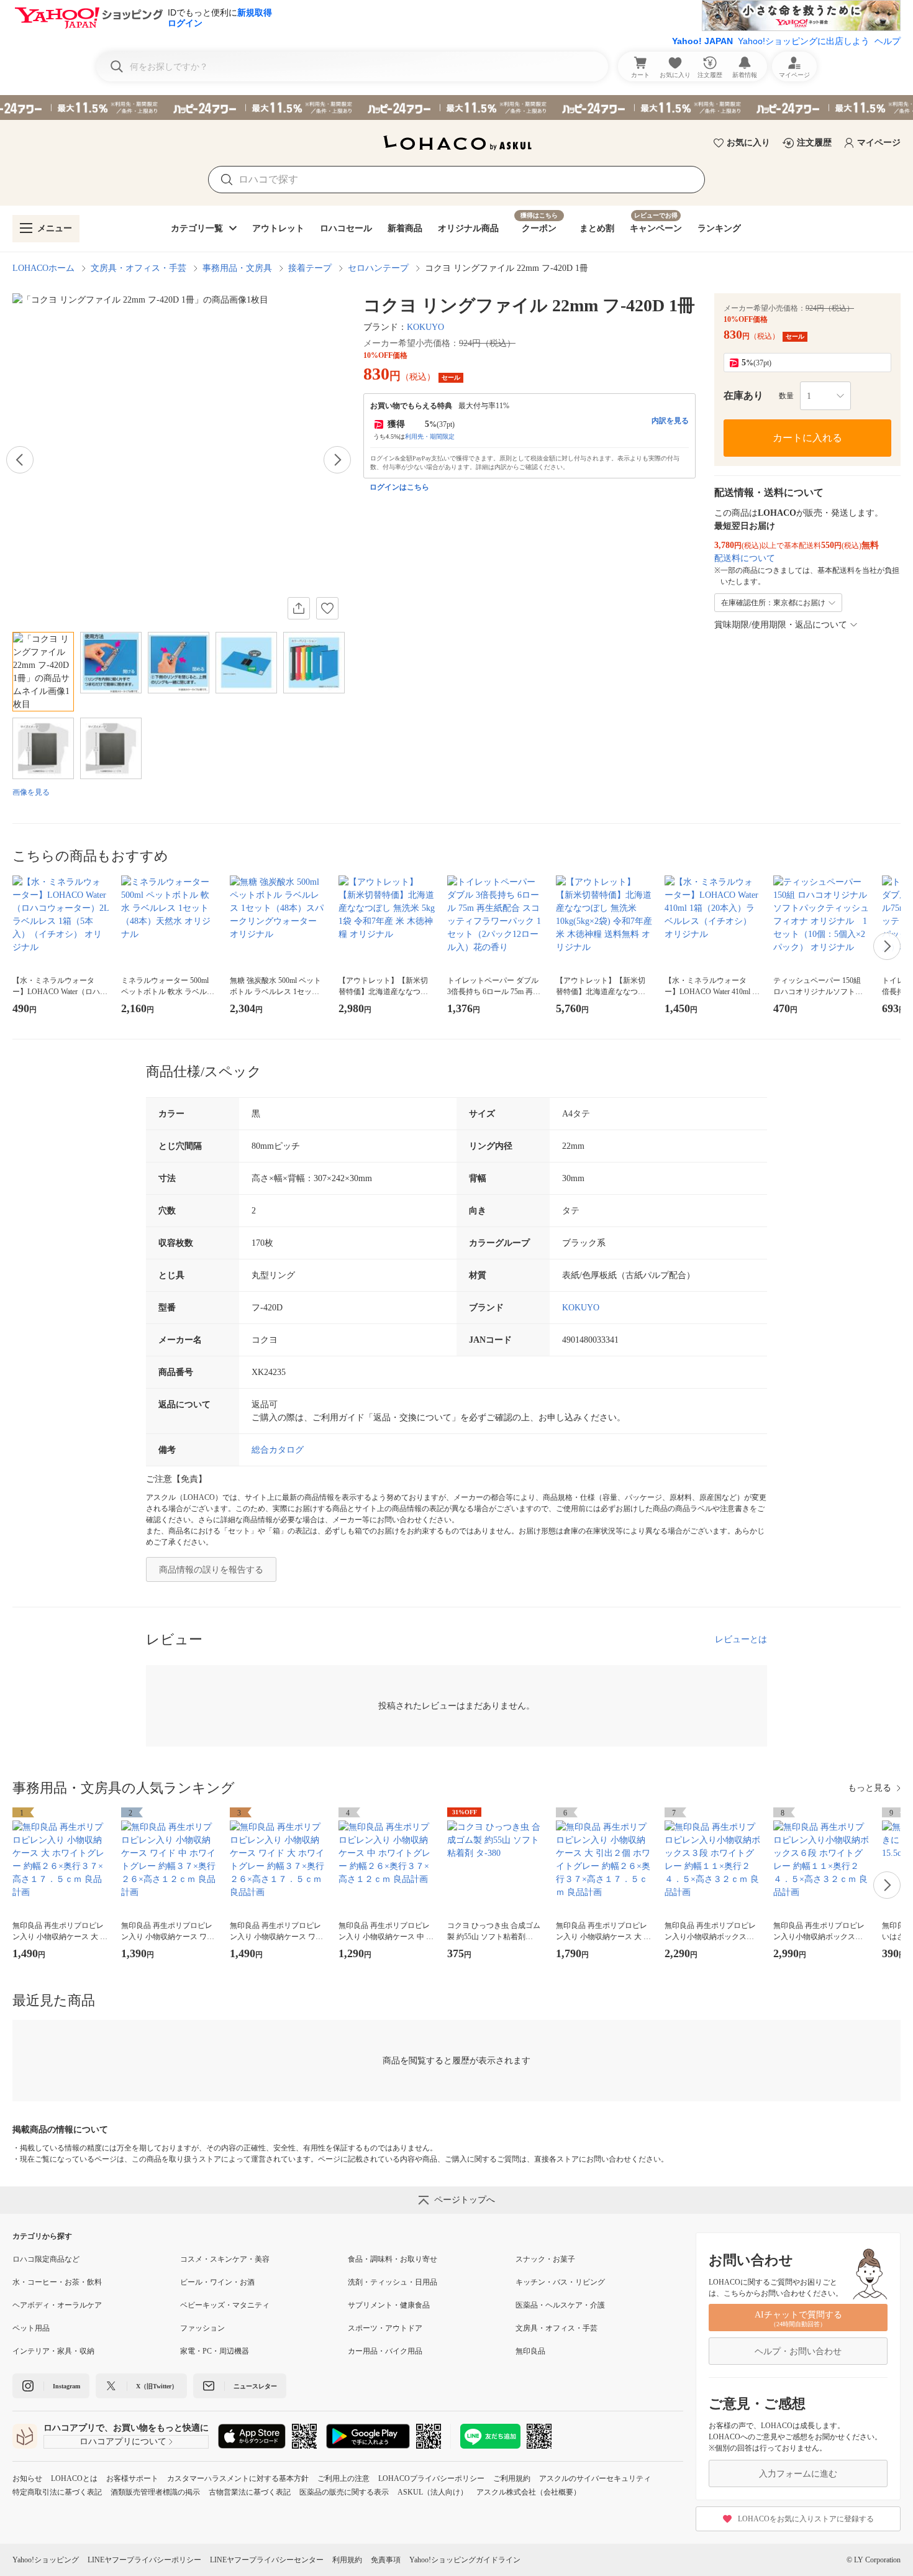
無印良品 (530, 2351)
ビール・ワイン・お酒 (217, 2282)
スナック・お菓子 (545, 2259)
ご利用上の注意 (343, 2478)
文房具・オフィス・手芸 (139, 268)
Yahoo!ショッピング (46, 2560)
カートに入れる (807, 438)
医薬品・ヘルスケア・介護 (560, 2305)
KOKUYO (425, 327)
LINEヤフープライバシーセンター (267, 2560)
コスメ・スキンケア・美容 (225, 2259)
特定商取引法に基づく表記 (57, 2492)
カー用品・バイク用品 (385, 2351)
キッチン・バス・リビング (560, 2282)
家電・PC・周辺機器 (215, 2351)
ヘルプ (888, 41)
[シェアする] (299, 608)
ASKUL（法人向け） (433, 2492)
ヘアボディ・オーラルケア (57, 2305)
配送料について (745, 558)
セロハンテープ (378, 268)
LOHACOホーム (43, 268)
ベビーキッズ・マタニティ (225, 2305)
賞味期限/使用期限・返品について (781, 625)
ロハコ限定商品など (46, 2259)
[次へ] (337, 460)
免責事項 (386, 2560)
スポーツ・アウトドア (385, 2328)
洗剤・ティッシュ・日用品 (393, 2282)
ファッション (202, 2328)
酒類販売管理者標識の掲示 (155, 2492)
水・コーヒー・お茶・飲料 (57, 2282)
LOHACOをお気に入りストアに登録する (806, 2519)
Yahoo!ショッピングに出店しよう (804, 41)
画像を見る (31, 792)
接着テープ (310, 268)
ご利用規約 (512, 2478)
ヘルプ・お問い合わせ (798, 2351)
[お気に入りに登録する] (327, 608)
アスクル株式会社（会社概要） (529, 2492)
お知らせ (27, 2478)
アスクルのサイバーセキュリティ (595, 2478)
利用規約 (347, 2560)
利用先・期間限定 (430, 436)
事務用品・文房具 (237, 268)
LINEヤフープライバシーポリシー (144, 2560)
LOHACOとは (74, 2478)
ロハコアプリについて (123, 2441)
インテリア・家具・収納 (53, 2351)
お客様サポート (132, 2478)
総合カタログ (278, 1450)
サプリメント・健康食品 (389, 2305)
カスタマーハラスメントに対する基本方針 (238, 2478)
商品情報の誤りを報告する (211, 1570)
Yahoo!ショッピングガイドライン (465, 2560)
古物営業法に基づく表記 (250, 2492)
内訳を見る (670, 421)
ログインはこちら (399, 487)
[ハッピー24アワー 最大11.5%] (457, 107)
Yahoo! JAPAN (702, 41)
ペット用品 (31, 2328)
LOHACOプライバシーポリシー (431, 2478)
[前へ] (20, 460)
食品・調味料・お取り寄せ (393, 2259)
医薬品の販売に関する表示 (344, 2492)
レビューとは (741, 1639)
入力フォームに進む (798, 2474)
